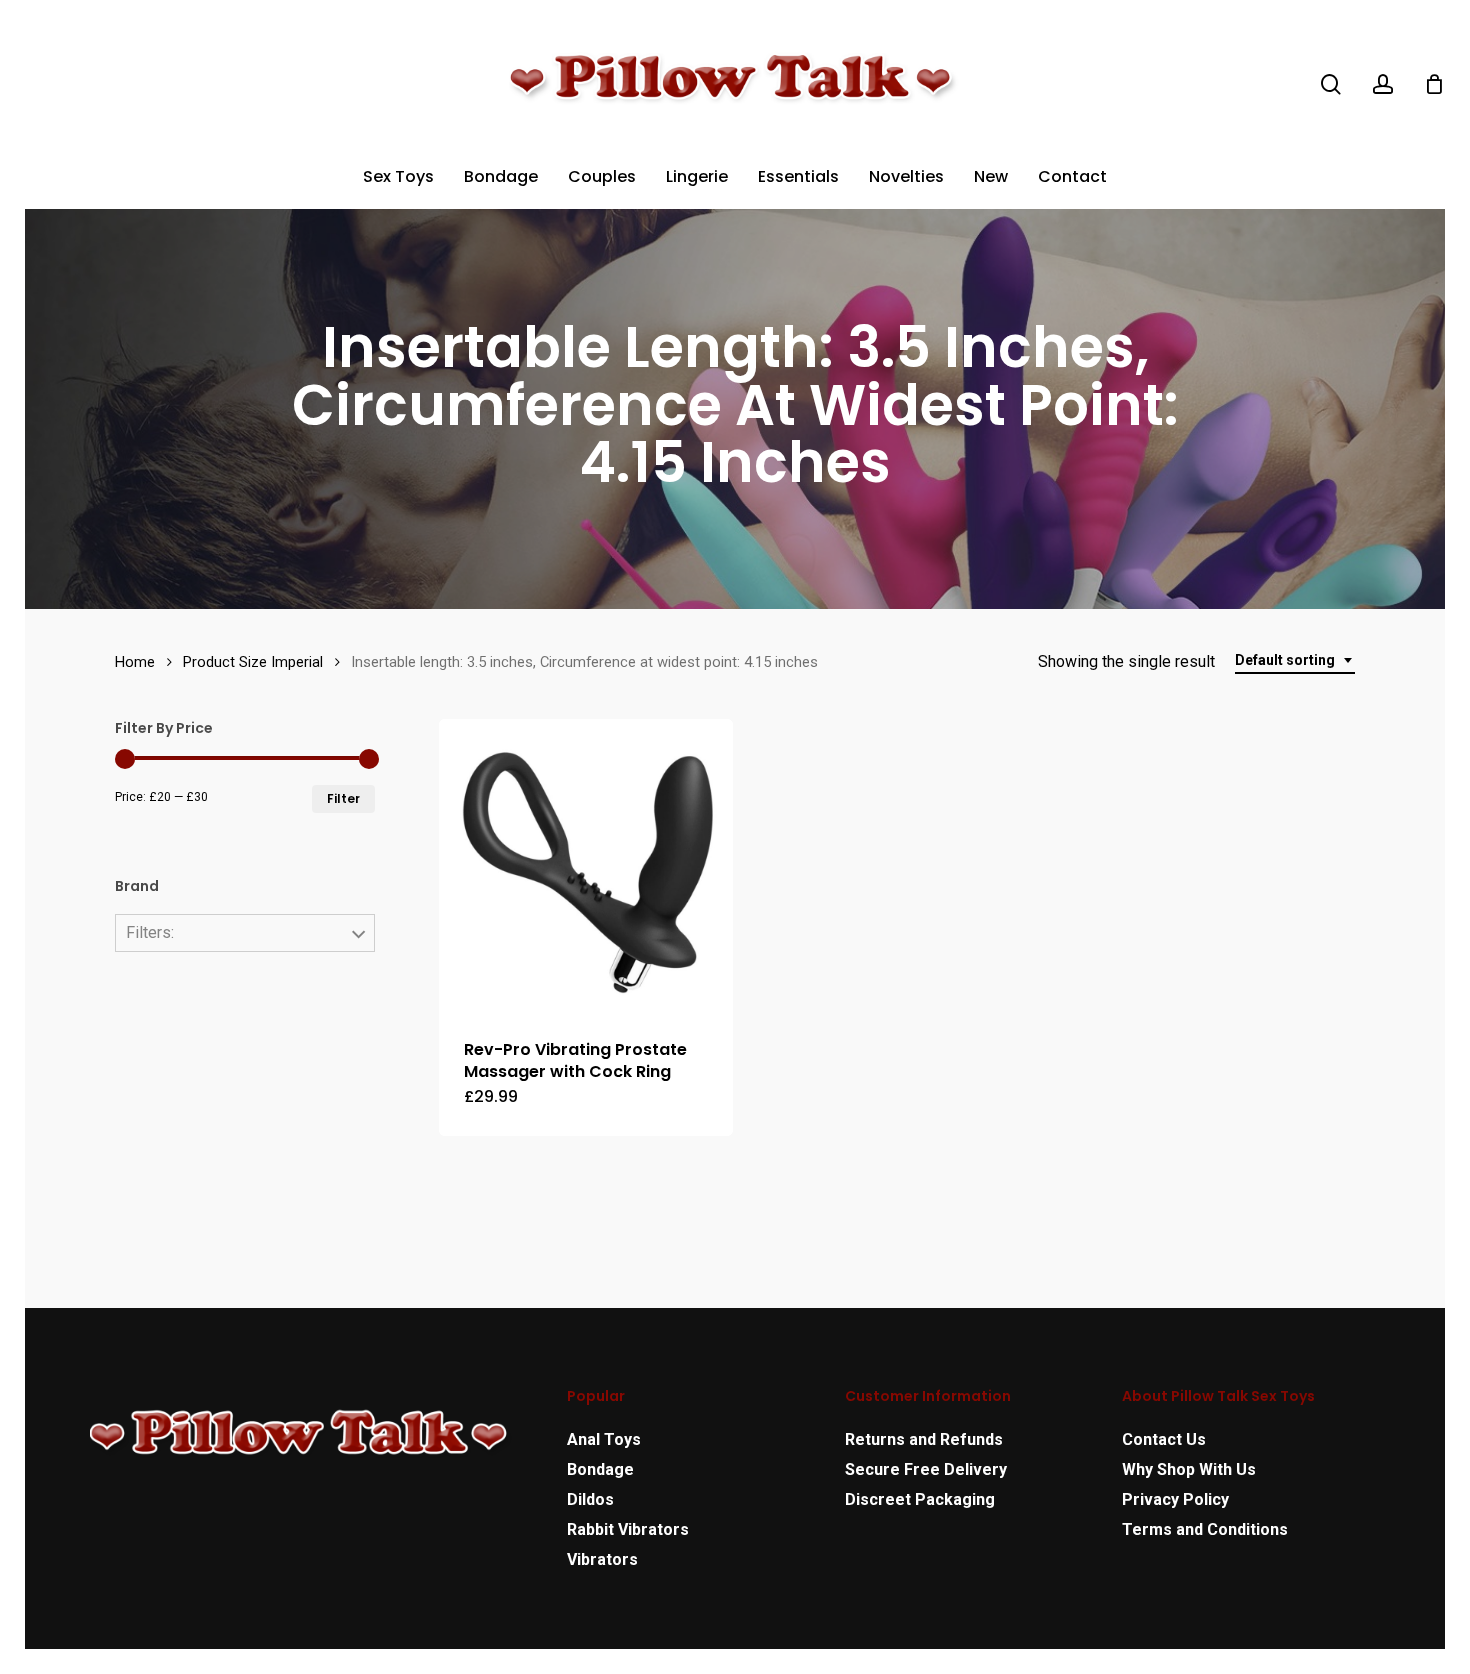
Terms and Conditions (1205, 1529)
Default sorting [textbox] (1285, 660)
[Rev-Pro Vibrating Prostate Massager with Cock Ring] (586, 866)
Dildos (590, 1499)
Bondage (600, 1469)
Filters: (150, 932)
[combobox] (1295, 660)
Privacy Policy (1175, 1499)
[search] (1331, 84)
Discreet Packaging (920, 1499)
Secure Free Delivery (926, 1469)
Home (135, 662)
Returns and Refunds (924, 1439)
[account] (1383, 84)
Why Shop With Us (1189, 1469)
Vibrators (602, 1559)
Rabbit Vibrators (628, 1529)
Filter (343, 798)
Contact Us (1164, 1439)
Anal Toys (604, 1439)
